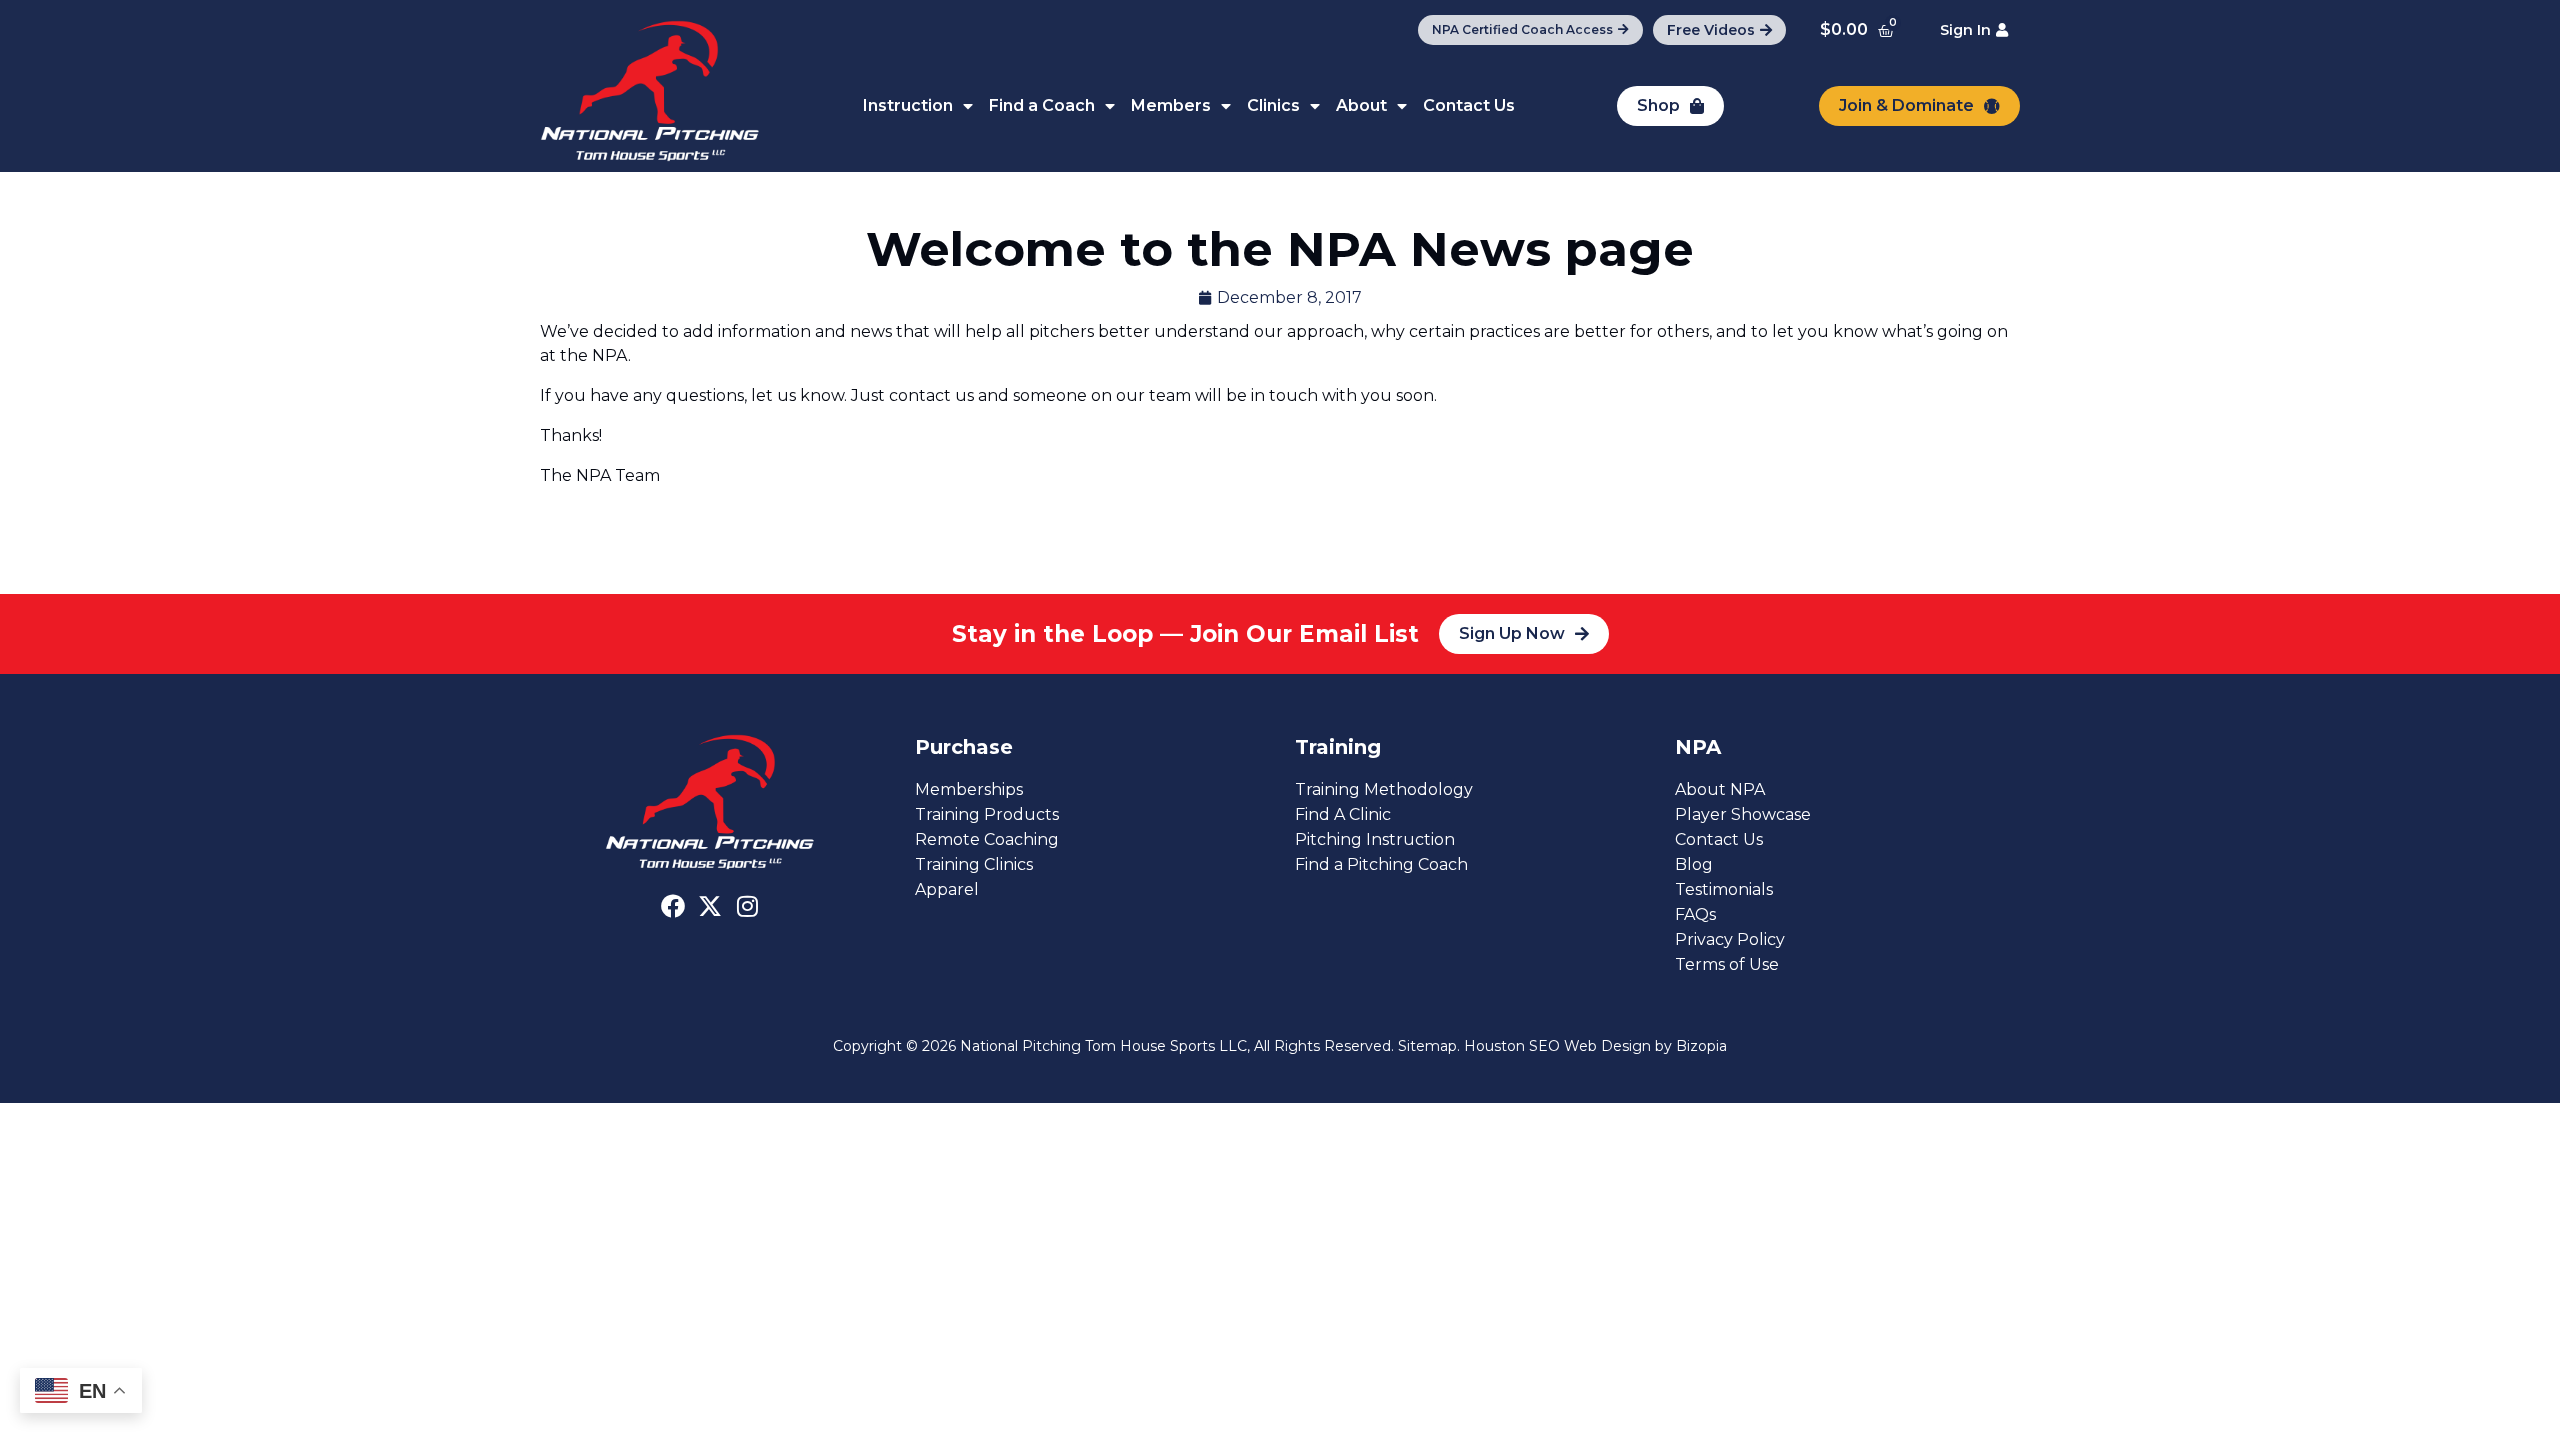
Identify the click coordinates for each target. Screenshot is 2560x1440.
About (1361, 105)
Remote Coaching (987, 839)
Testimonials (1724, 889)
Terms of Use (1727, 964)
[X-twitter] (710, 906)
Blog (1694, 864)
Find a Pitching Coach (1381, 864)
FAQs (1695, 914)
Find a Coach (1042, 105)
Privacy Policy (1730, 939)
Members (1171, 105)
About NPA (1720, 789)
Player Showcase (1743, 814)
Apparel (947, 889)
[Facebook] (673, 906)
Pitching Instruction (1375, 839)
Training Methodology (1384, 789)
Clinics (1273, 105)
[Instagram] (747, 906)
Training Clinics (974, 864)
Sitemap (1427, 1046)
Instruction (908, 105)
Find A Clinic (1343, 814)
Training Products (987, 814)
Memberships (969, 789)
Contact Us (1469, 105)
